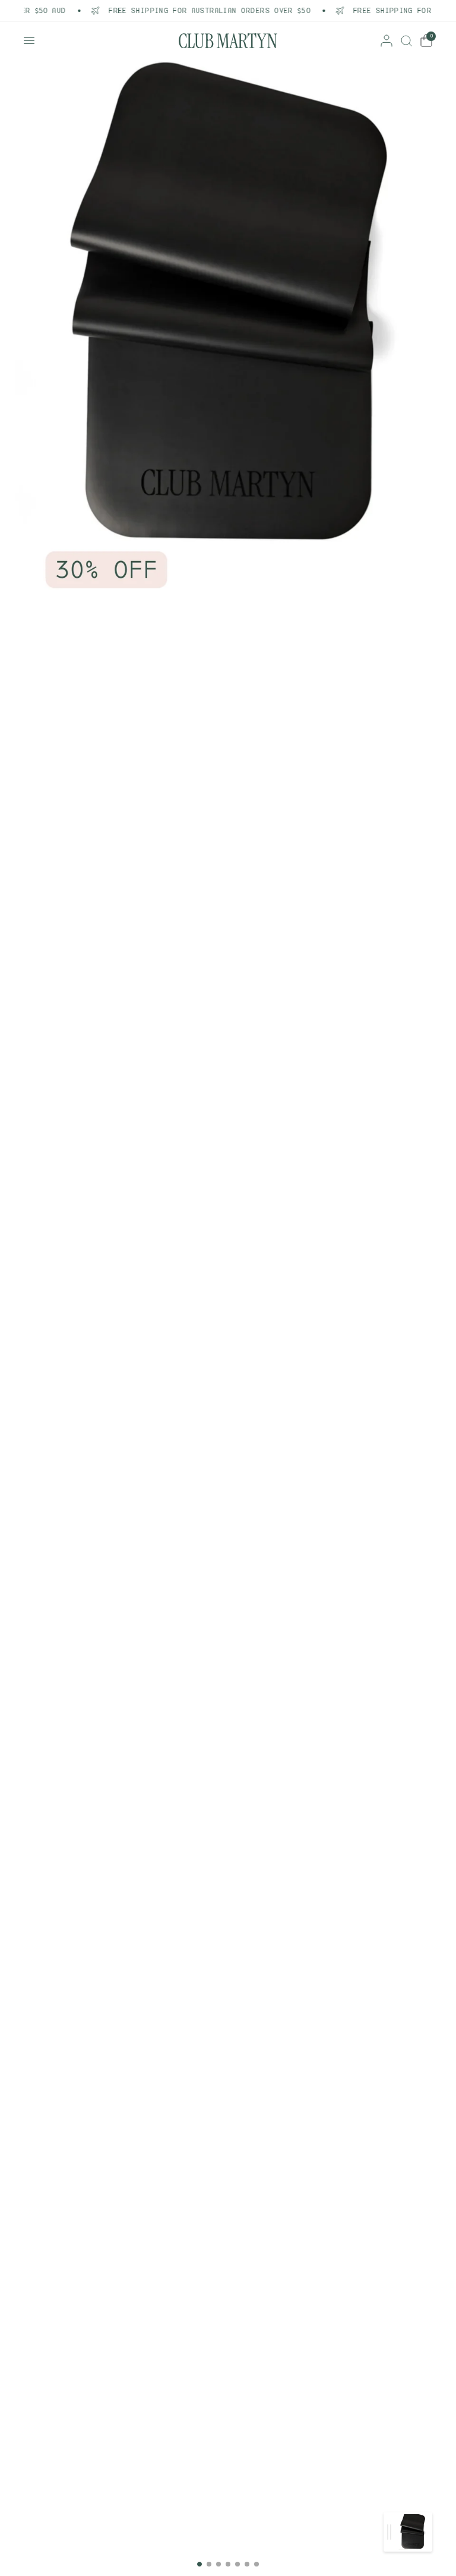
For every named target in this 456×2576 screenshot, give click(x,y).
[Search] (406, 41)
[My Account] (387, 41)
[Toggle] (389, 2532)
